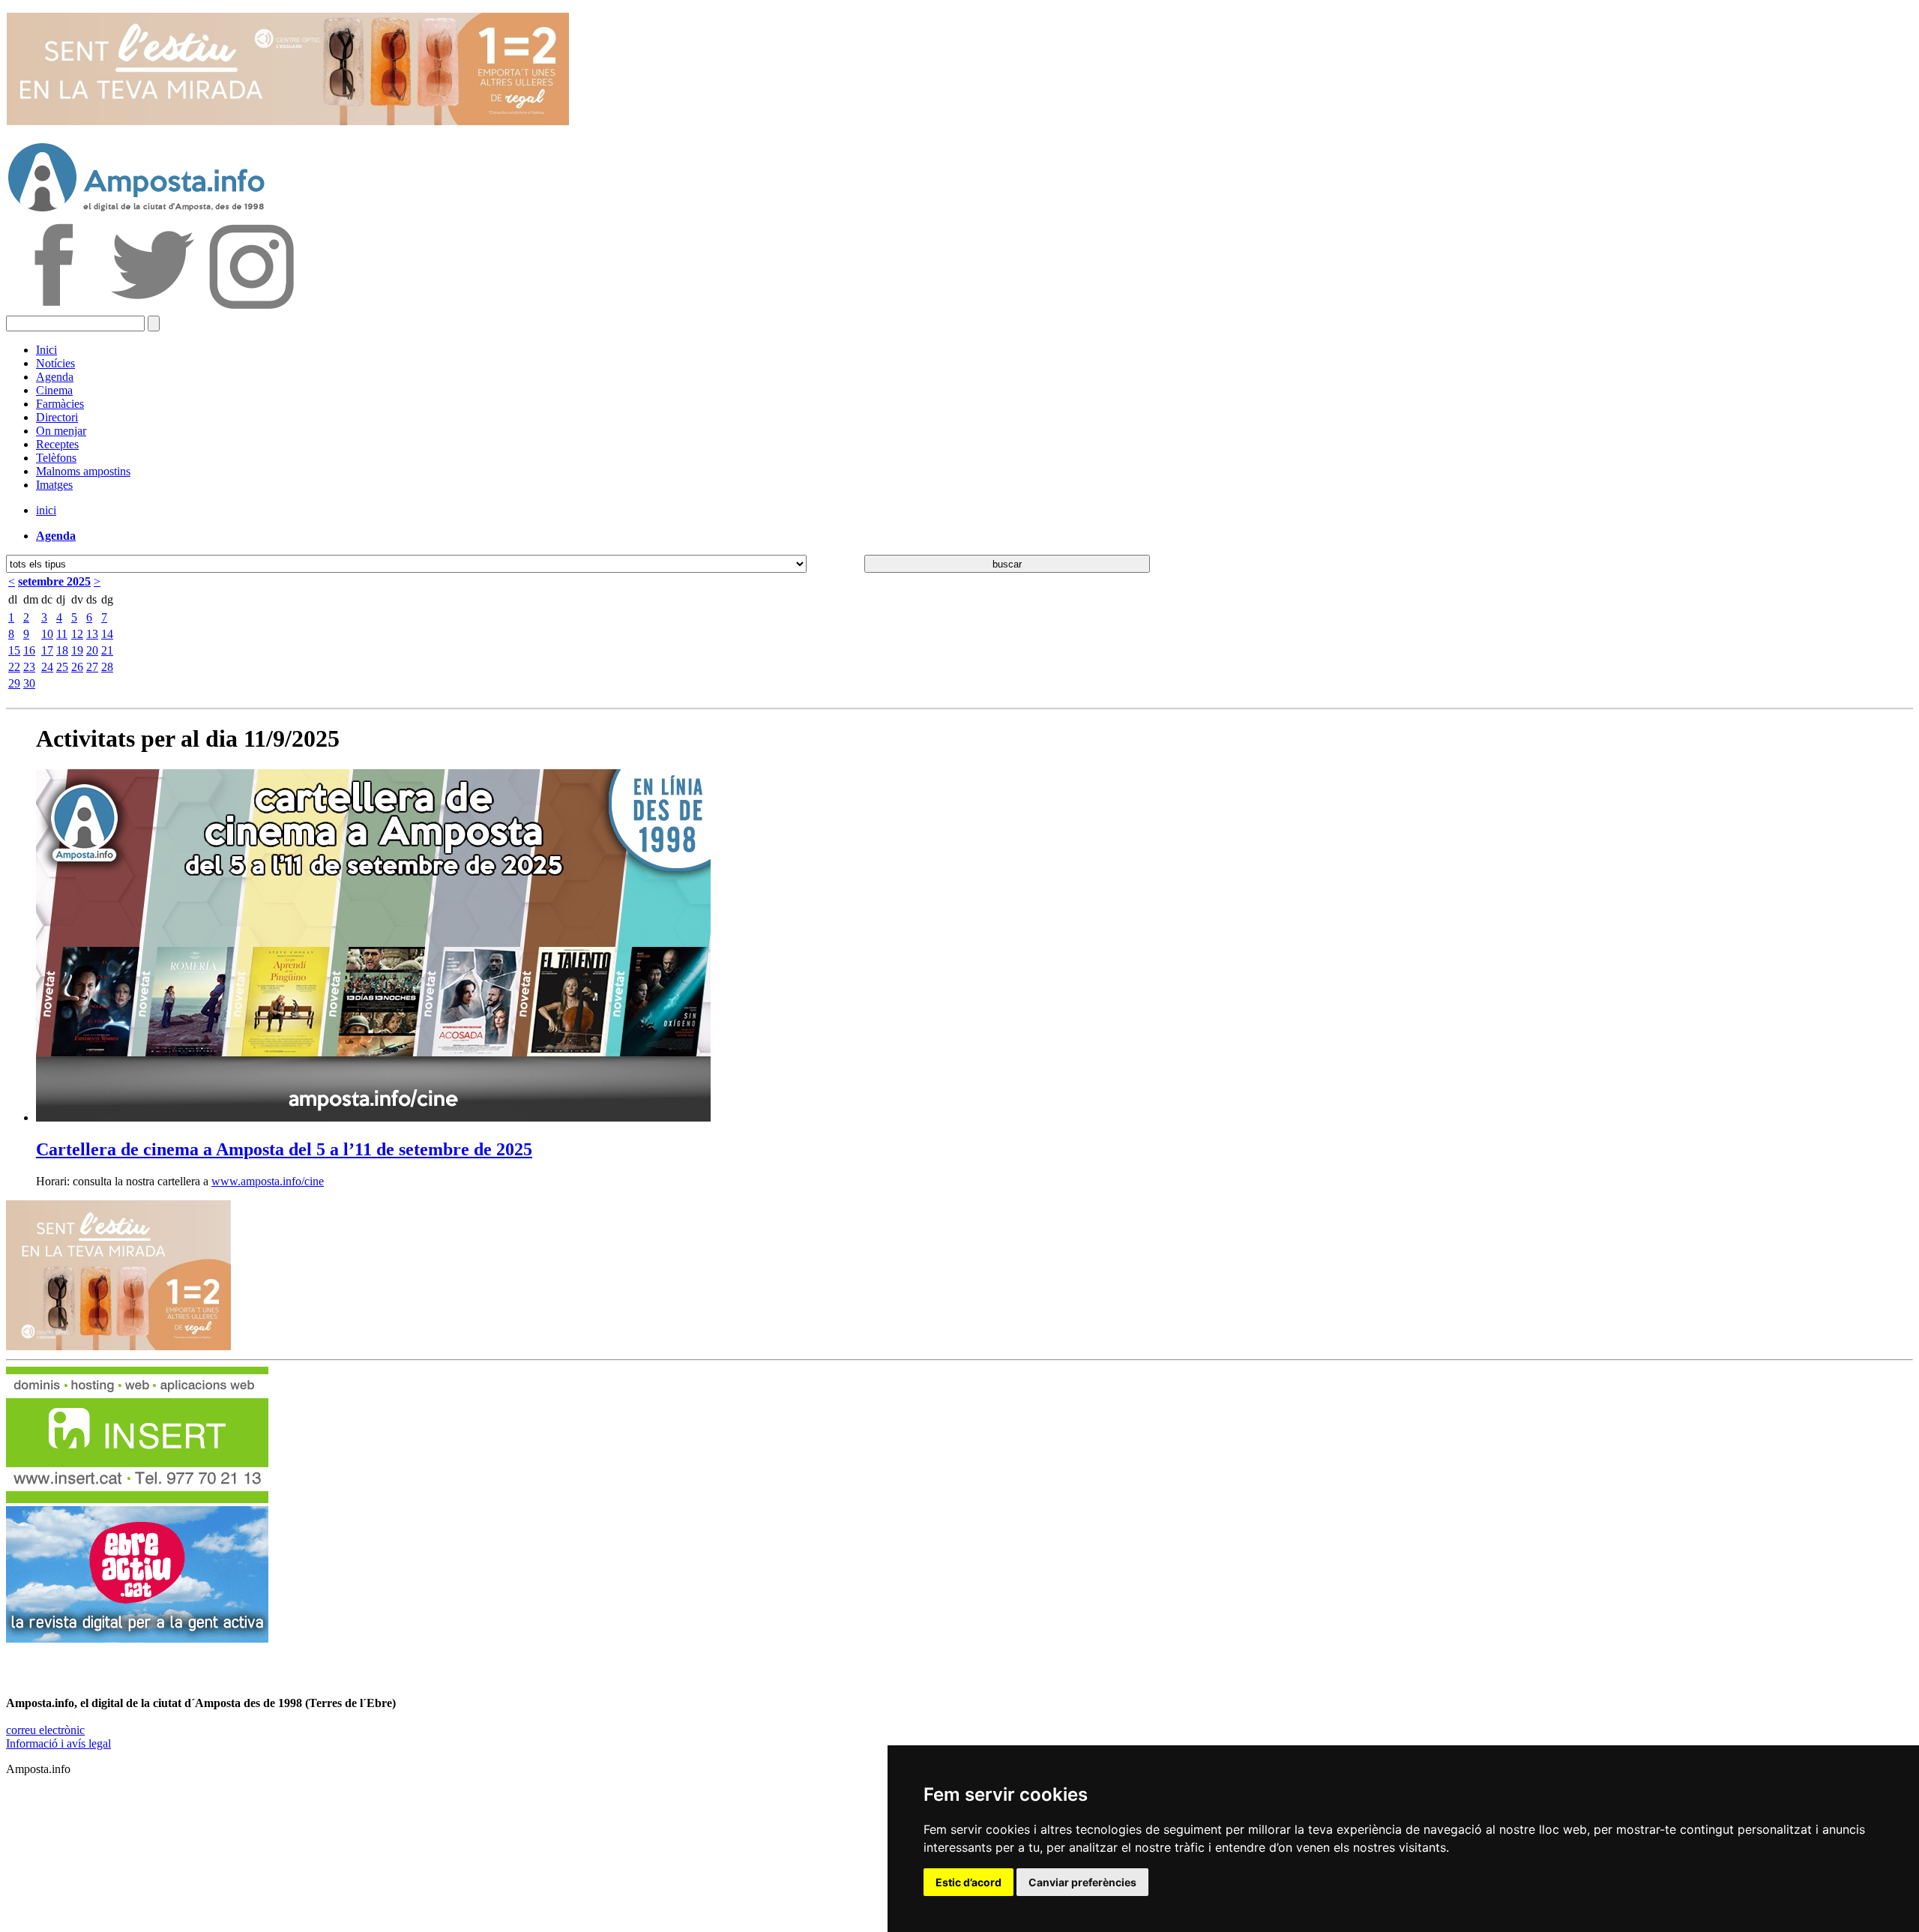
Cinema (54, 390)
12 (77, 634)
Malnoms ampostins (83, 471)
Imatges (54, 485)
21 (107, 650)
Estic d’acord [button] (968, 1882)
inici (46, 510)
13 (92, 634)
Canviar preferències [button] (1082, 1882)
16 (29, 650)
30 (29, 683)
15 (14, 650)
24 (47, 667)
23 (29, 667)
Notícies (55, 363)
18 (62, 650)
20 (92, 650)
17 (47, 650)
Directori (57, 417)
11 (62, 634)
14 (107, 634)
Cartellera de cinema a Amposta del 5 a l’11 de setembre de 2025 (284, 1149)
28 (107, 667)
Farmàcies (60, 404)
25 (62, 667)
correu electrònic (45, 1730)
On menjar (61, 431)
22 (14, 667)
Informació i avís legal (58, 1743)
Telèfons (56, 458)
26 (77, 667)
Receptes (57, 444)
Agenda (55, 377)
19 (77, 650)
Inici (46, 350)
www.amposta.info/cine (268, 1181)
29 (14, 683)
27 (92, 667)
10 (47, 634)
